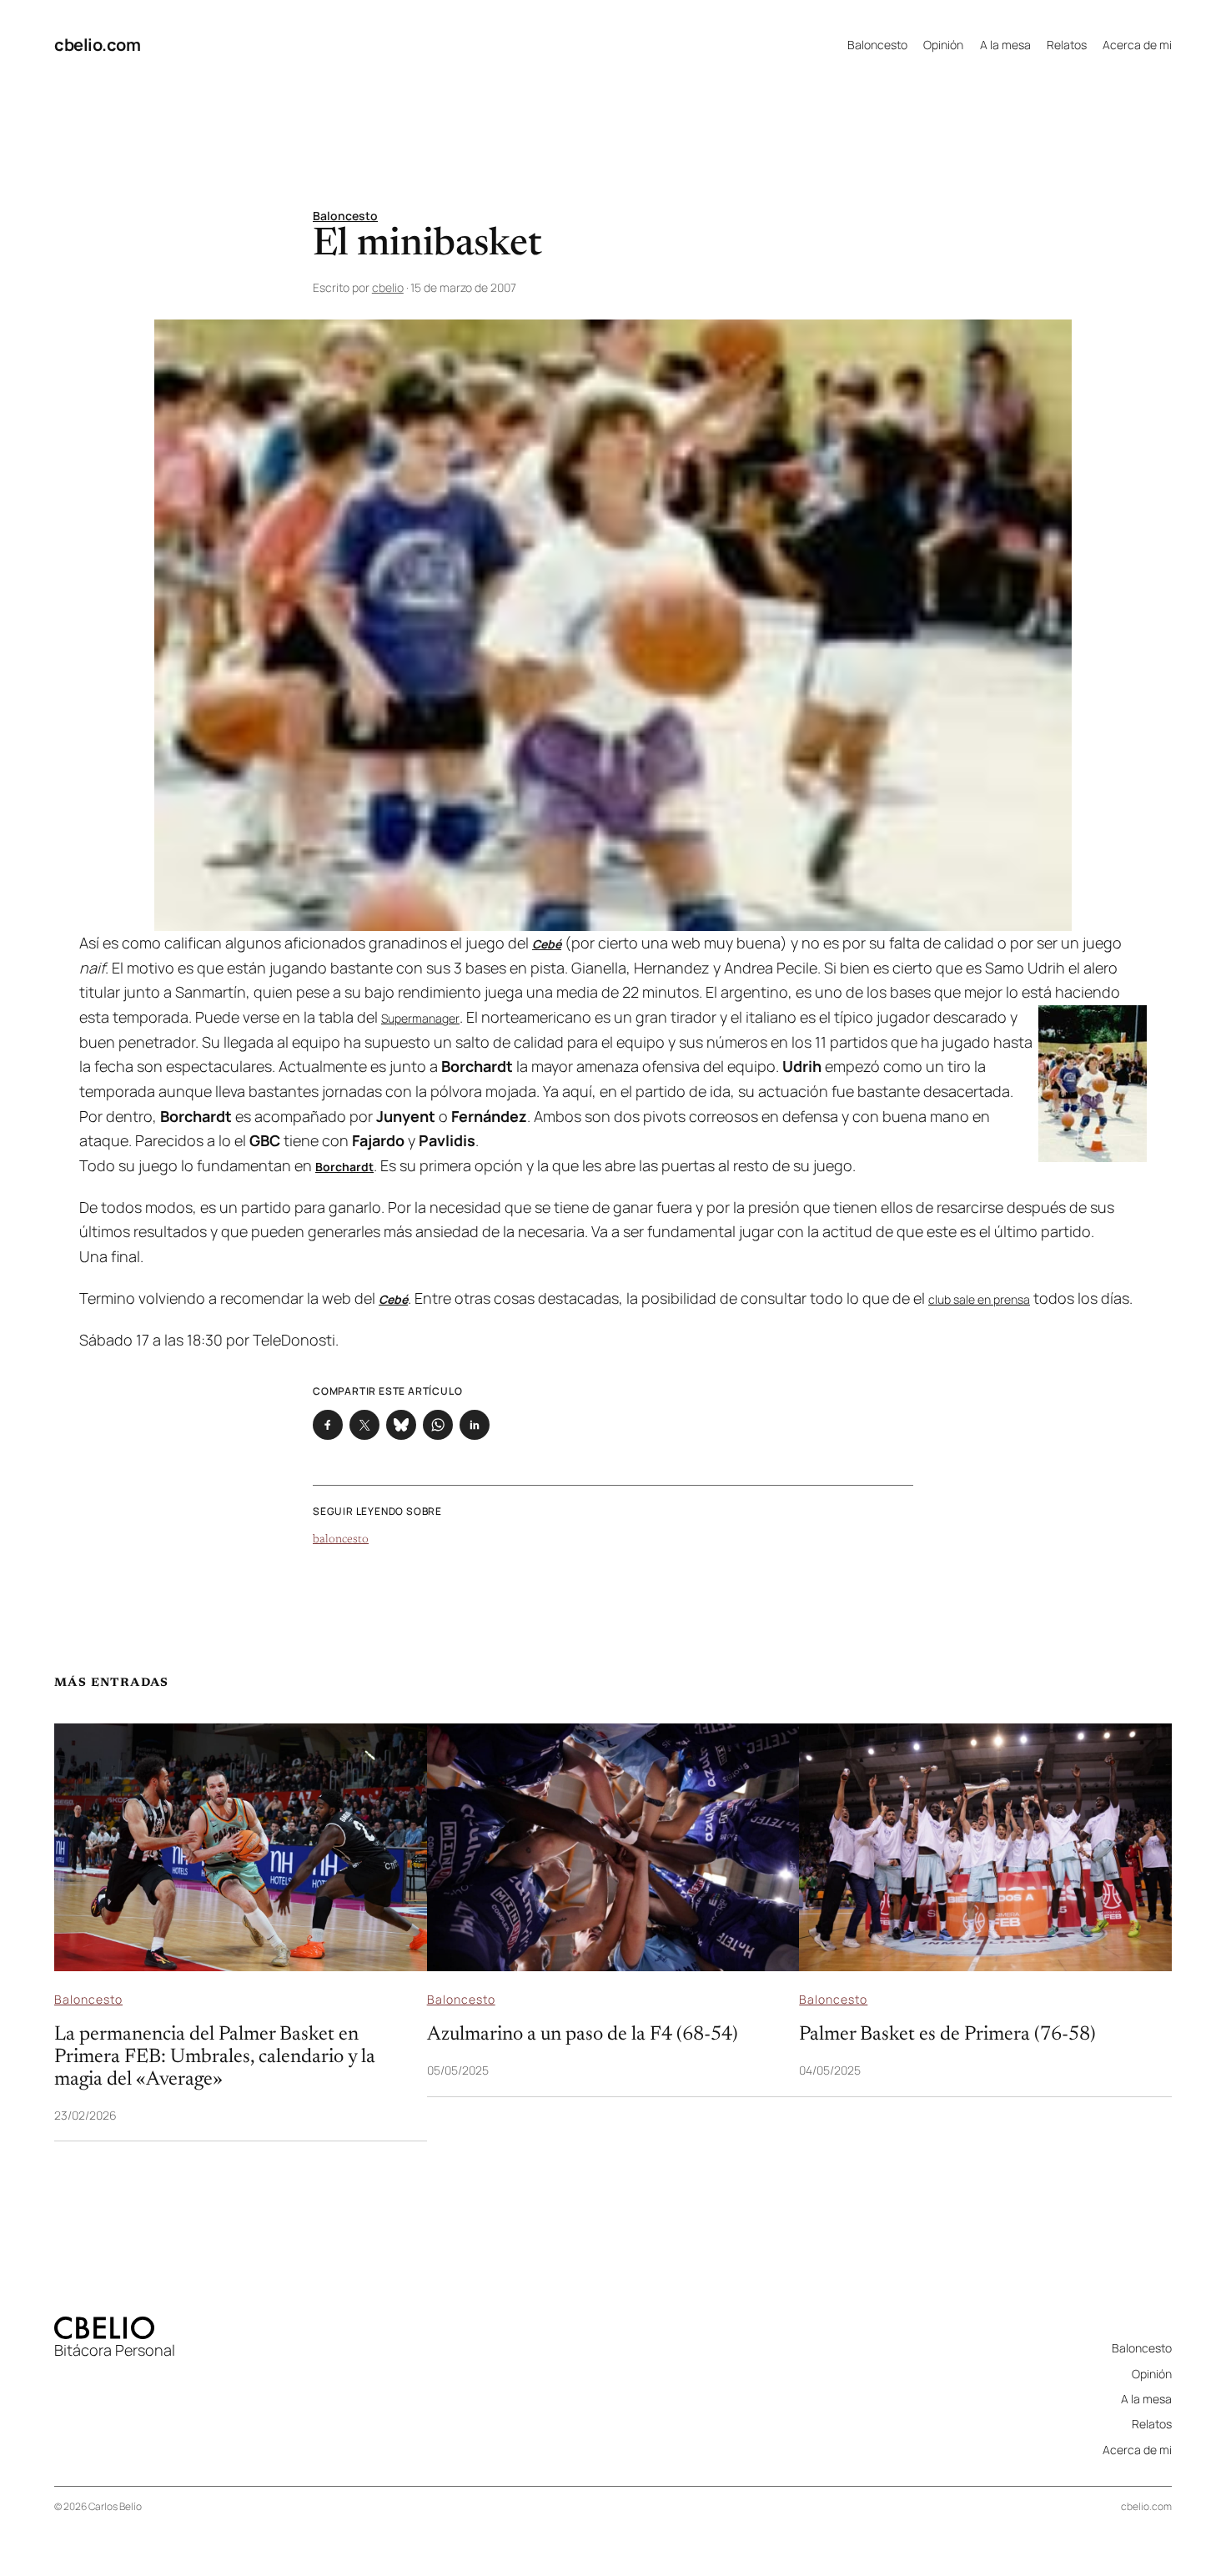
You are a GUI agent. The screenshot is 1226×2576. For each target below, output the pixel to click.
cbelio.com (97, 45)
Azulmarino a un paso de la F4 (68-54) (583, 2035)
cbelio (388, 287)
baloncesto (341, 1540)
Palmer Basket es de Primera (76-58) (947, 2035)
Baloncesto (345, 216)
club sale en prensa (979, 1299)
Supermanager (420, 1018)
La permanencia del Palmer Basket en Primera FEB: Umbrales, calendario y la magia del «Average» (215, 2057)
